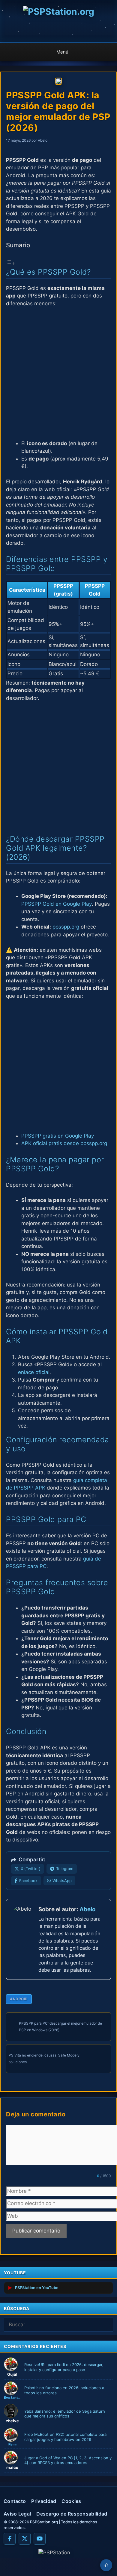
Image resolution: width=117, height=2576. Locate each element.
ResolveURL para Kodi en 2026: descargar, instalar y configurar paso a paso (64, 2367)
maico (12, 2467)
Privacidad (44, 2501)
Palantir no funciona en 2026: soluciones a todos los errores (64, 2390)
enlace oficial (34, 1372)
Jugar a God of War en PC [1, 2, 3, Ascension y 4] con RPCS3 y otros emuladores (68, 2460)
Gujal (12, 2374)
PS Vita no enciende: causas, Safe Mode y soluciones (44, 2058)
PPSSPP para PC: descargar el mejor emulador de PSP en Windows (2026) (60, 2027)
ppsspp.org (66, 927)
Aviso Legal (17, 2514)
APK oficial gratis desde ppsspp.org (64, 1143)
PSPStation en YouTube (37, 2288)
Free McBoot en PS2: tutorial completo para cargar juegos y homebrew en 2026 (65, 2437)
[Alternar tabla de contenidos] (10, 263)
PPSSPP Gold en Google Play (57, 904)
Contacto (15, 2501)
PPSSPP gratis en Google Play (58, 1136)
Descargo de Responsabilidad (72, 2514)
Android (19, 1999)
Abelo (87, 1909)
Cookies (71, 2501)
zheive (12, 2421)
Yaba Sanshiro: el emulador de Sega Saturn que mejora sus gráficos (65, 2414)
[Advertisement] (58, 374)
